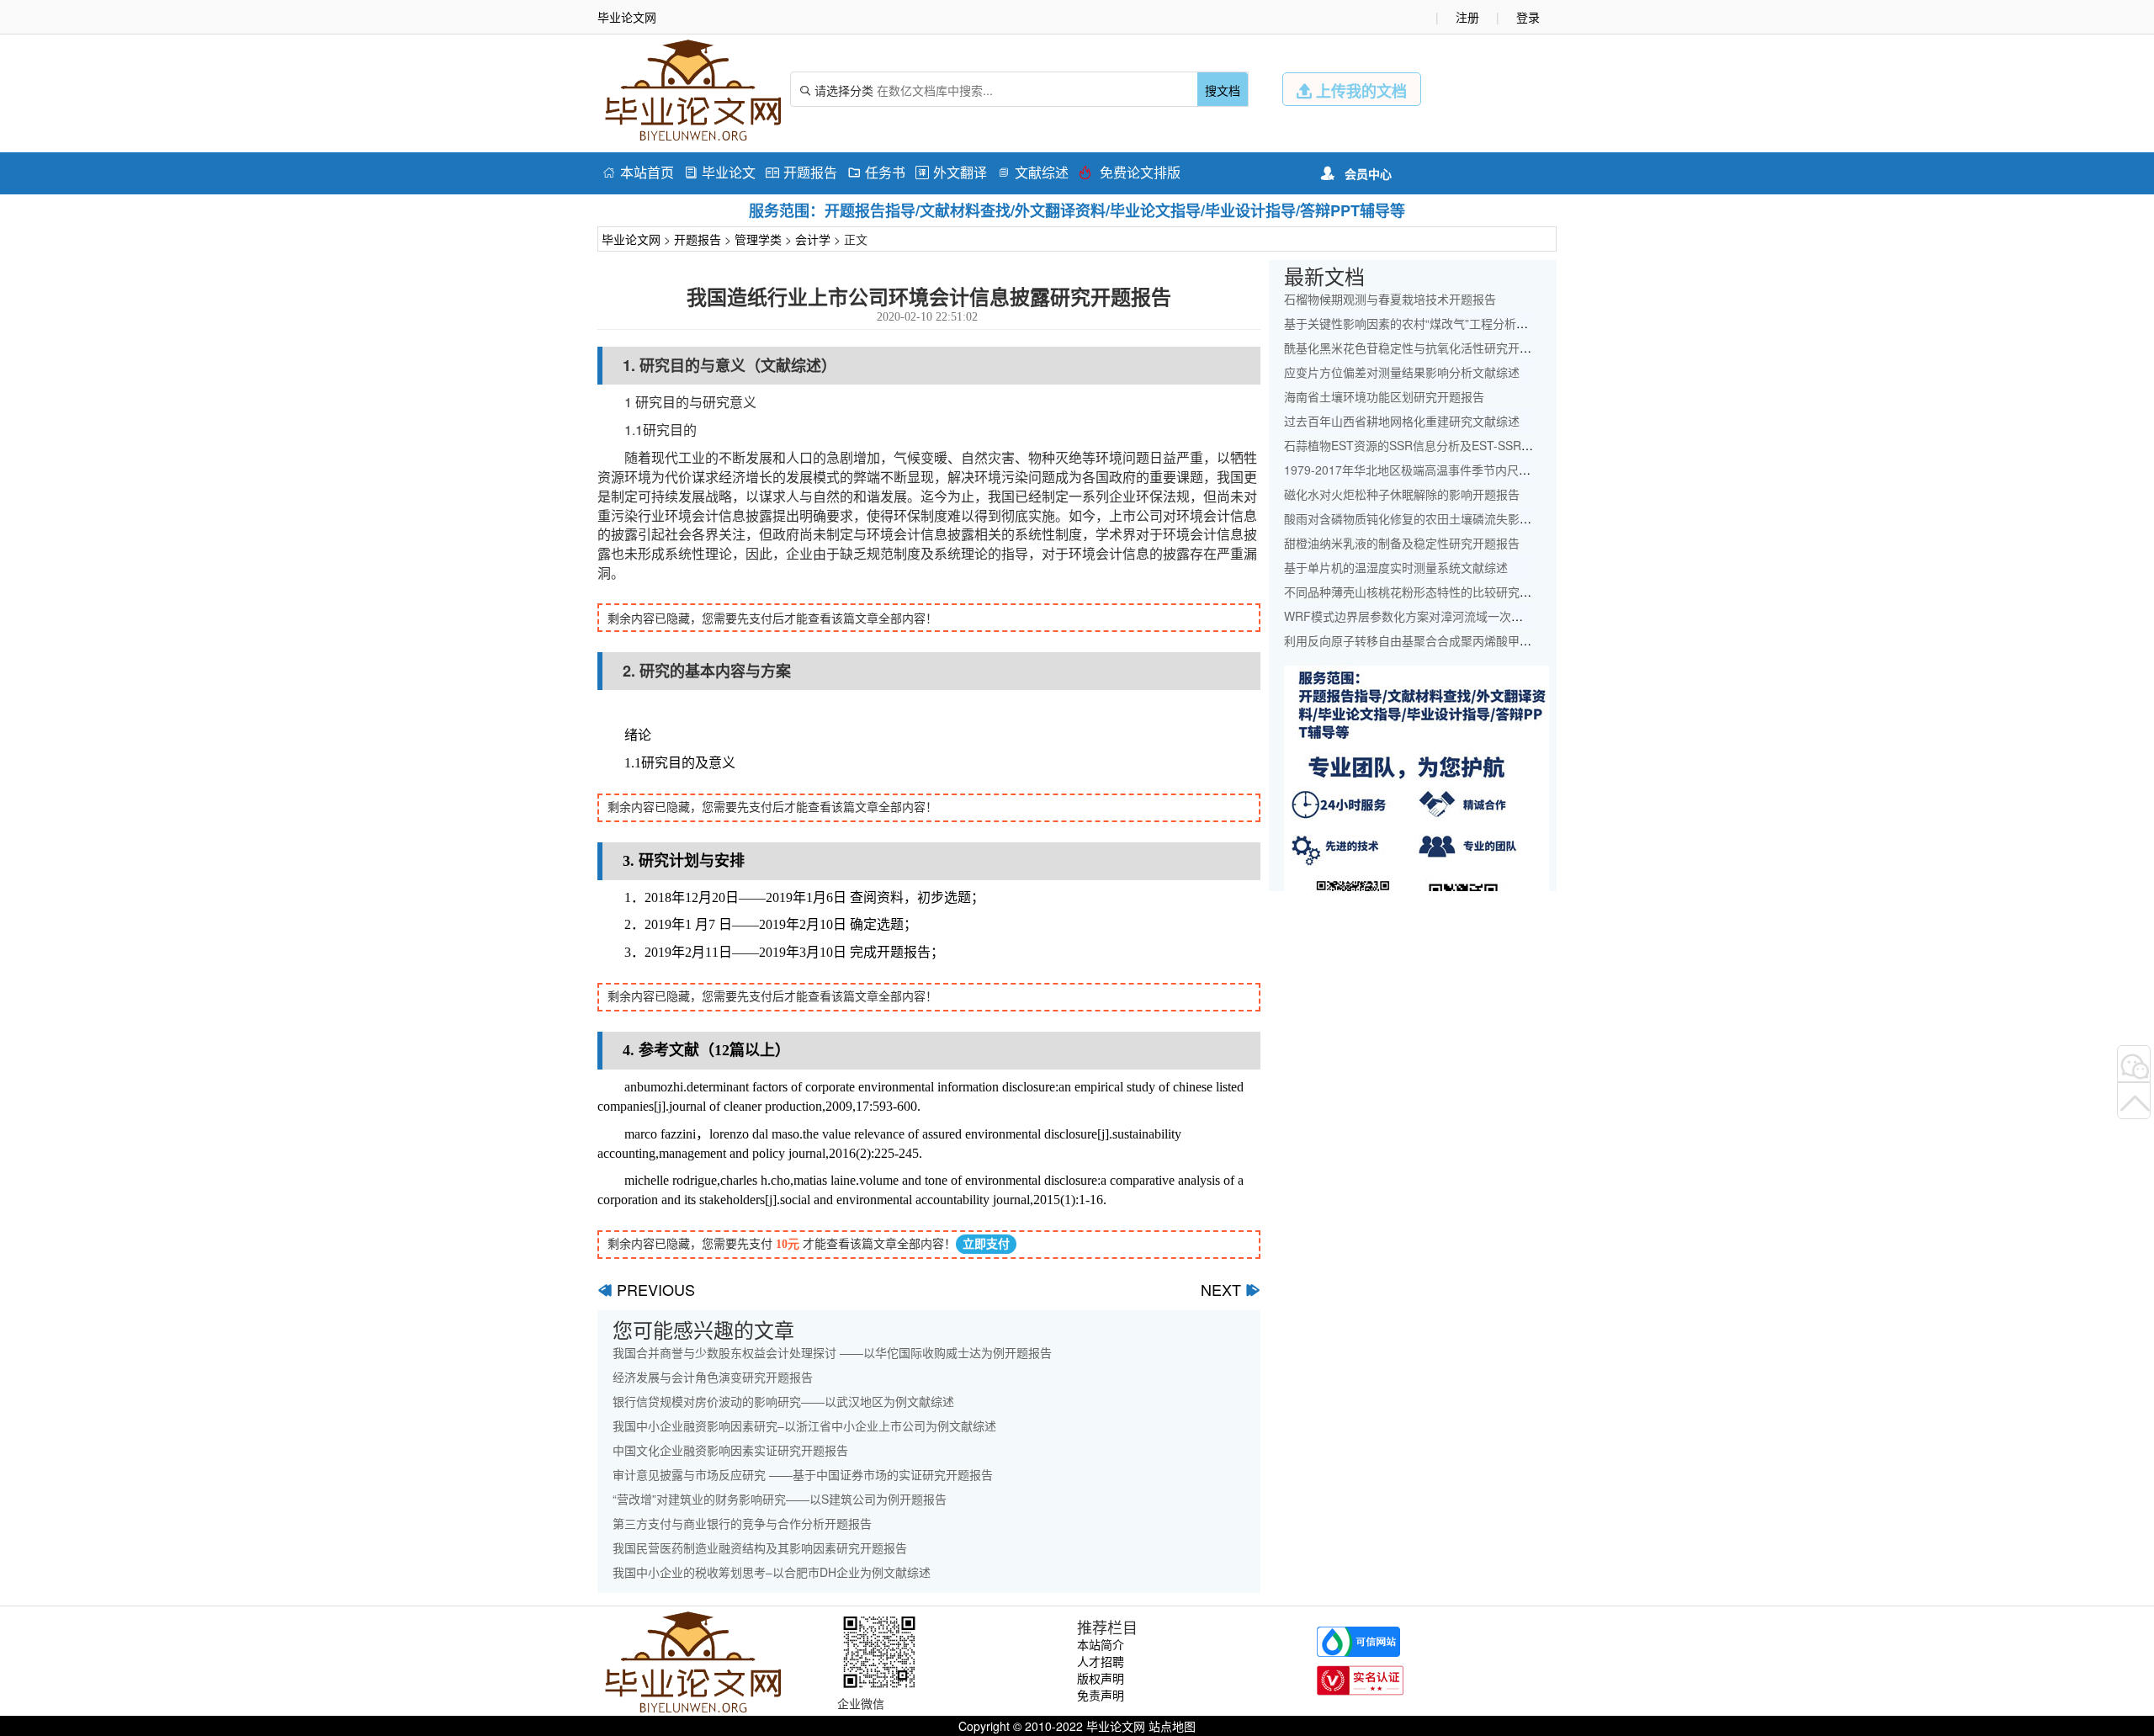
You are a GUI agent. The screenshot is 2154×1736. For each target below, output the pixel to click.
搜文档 (1223, 90)
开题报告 (801, 172)
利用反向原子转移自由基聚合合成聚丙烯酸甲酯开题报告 (1431, 640)
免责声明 (1101, 1695)
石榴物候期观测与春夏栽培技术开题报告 (1390, 299)
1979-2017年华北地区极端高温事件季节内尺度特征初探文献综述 (1454, 470)
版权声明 (1101, 1678)
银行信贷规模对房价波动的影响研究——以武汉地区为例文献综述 (783, 1401)
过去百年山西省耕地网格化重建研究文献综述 (1402, 421)
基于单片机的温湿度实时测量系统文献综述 (1396, 567)
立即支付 (986, 1244)
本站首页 (638, 172)
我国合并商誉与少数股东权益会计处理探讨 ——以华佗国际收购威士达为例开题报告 (832, 1352)
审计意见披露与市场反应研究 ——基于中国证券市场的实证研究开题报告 (803, 1474)
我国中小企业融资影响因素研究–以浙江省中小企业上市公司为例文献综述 (804, 1425)
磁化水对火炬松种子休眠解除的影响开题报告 (1402, 494)
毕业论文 (720, 172)
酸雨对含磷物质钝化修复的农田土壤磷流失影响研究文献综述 (1443, 518)
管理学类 (758, 239)
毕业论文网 (631, 239)
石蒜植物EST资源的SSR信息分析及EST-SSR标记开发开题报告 (1450, 445)
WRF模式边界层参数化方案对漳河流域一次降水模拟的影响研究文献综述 (1474, 616)
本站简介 (1101, 1644)
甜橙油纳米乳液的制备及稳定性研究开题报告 (1402, 543)
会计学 (813, 239)
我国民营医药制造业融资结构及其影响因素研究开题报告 (760, 1548)
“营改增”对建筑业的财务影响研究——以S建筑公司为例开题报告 (780, 1499)
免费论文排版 (1130, 172)
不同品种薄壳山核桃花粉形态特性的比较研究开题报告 (1425, 592)
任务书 (876, 172)
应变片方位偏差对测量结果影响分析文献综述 (1402, 372)
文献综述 (1033, 172)
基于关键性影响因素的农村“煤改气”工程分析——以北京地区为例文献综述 (1477, 323)
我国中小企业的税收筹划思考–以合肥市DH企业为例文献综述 (772, 1572)
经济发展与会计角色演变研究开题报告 (713, 1377)
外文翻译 (951, 172)
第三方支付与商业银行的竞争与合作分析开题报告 (742, 1523)
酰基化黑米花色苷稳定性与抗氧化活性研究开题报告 (1419, 348)
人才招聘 (1101, 1661)
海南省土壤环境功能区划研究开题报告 (1384, 396)
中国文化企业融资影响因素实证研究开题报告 (730, 1450)
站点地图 (1172, 1726)
